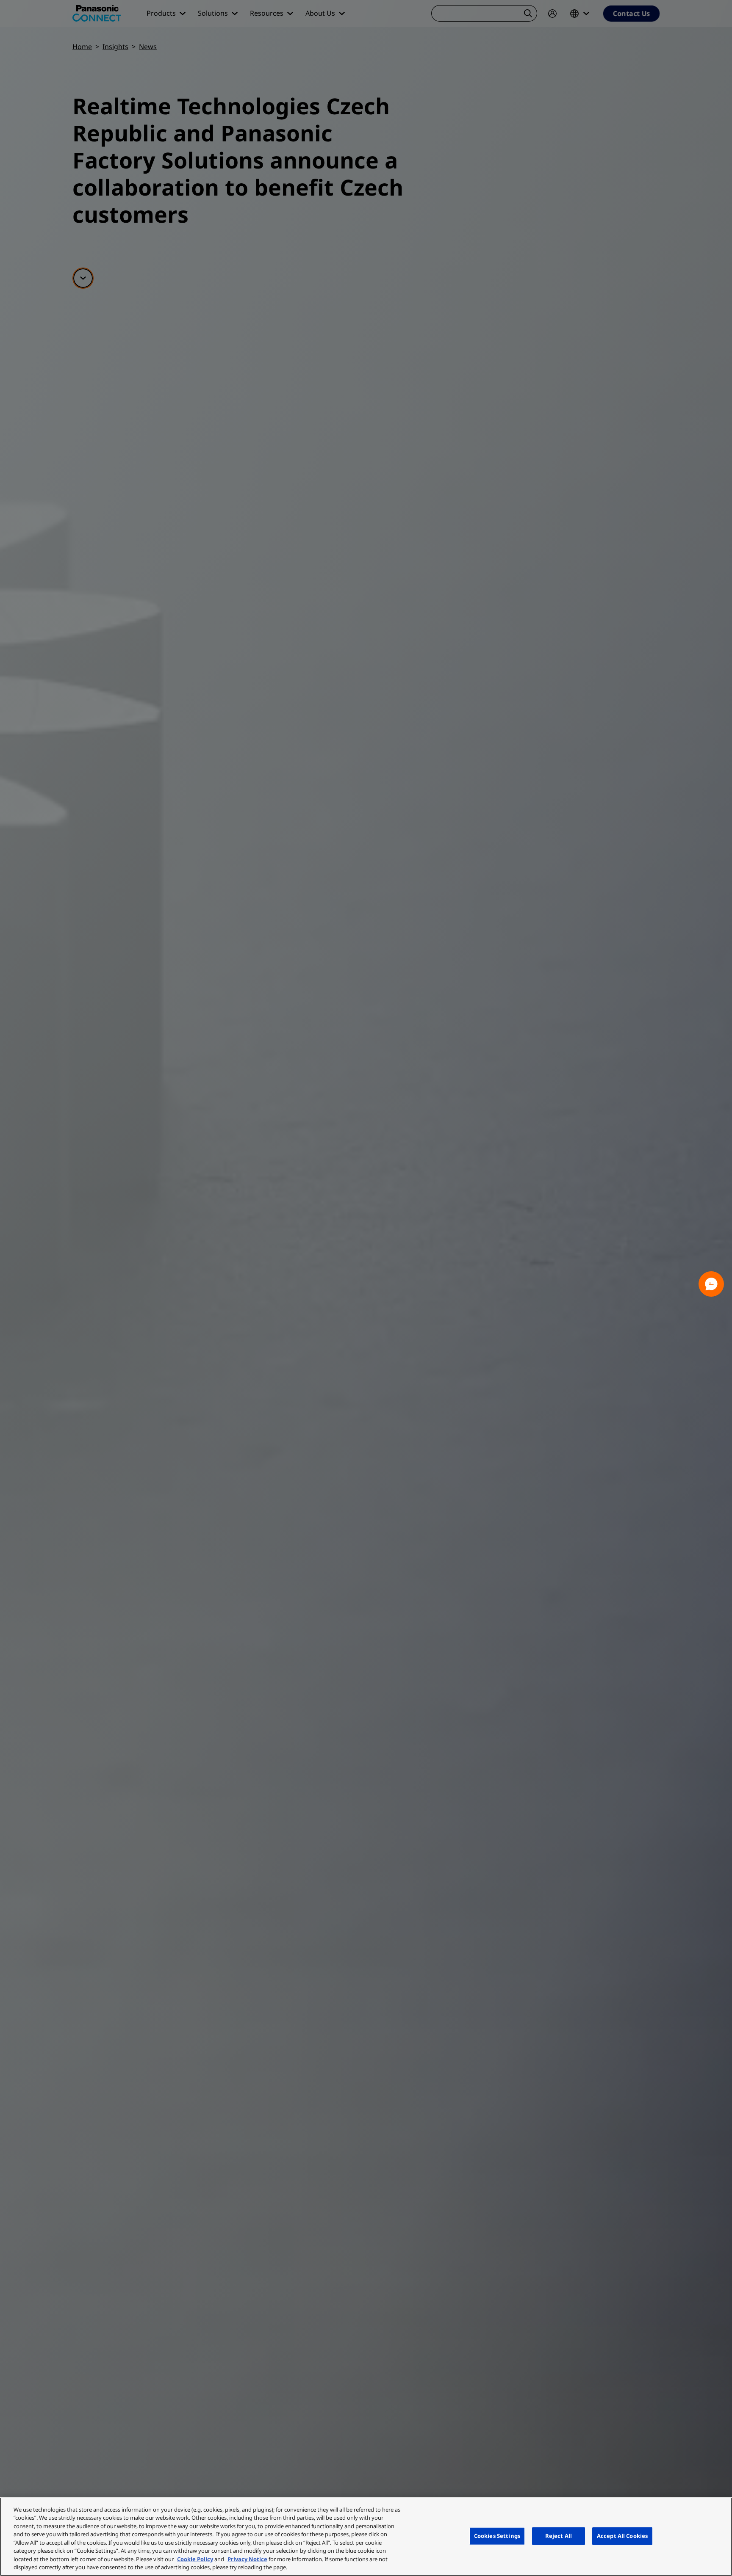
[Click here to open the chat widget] (711, 1284)
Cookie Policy (195, 2559)
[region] (366, 2537)
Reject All (559, 2536)
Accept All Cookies (622, 2536)
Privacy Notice (247, 2559)
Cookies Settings (497, 2536)
